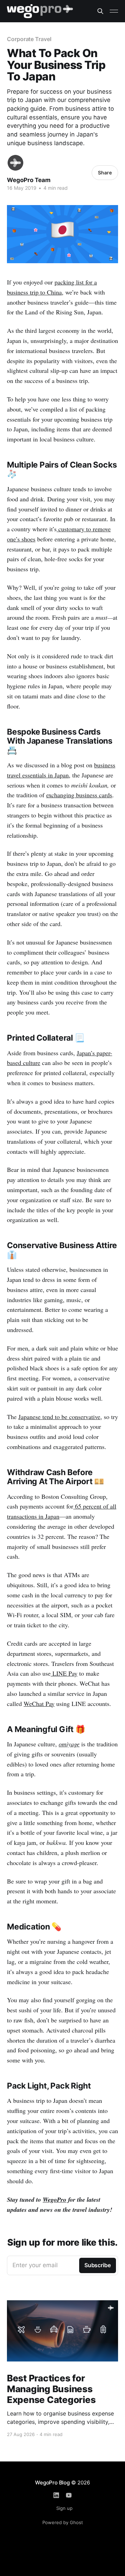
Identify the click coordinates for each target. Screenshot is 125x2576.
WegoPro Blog (52, 2483)
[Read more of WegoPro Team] (15, 163)
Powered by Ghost (63, 2522)
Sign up (64, 2508)
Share (105, 173)
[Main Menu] (114, 11)
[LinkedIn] (56, 2495)
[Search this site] (100, 11)
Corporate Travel (29, 39)
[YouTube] (69, 2495)
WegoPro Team (29, 180)
